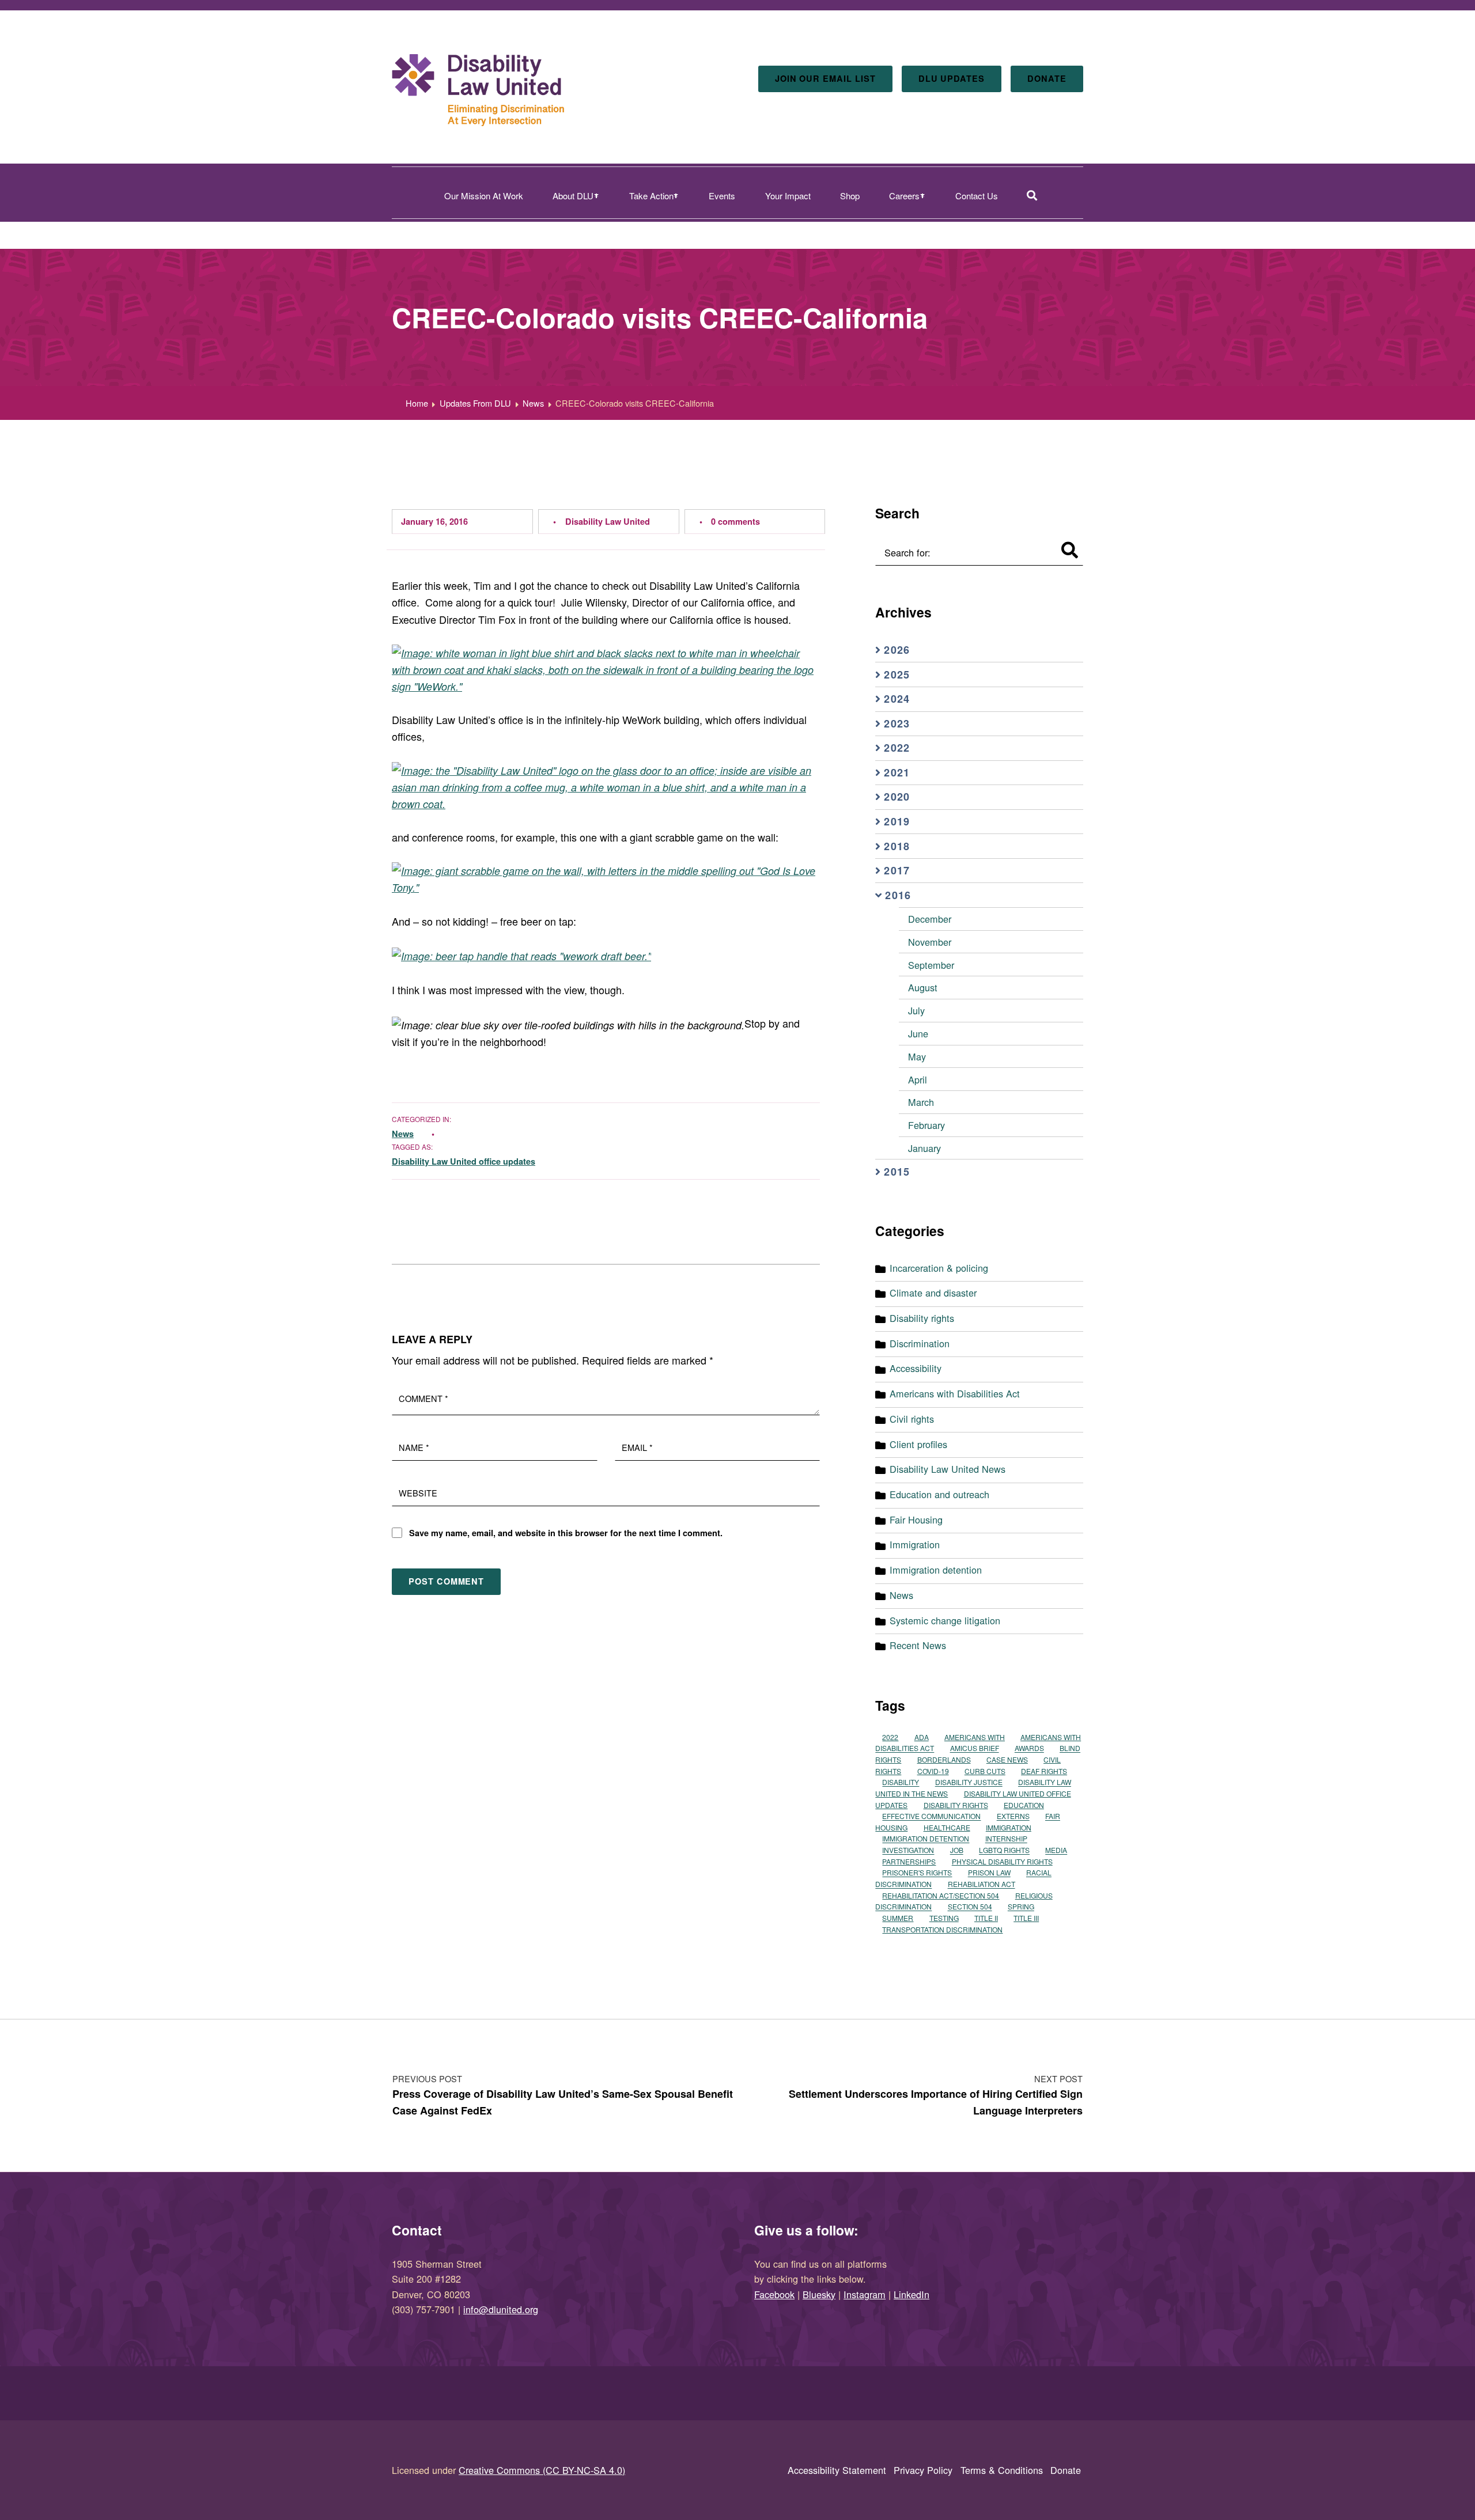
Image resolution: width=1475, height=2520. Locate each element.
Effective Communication (931, 1816)
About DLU (573, 196)
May (917, 1056)
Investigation (908, 1850)
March (921, 1102)
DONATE (1047, 78)
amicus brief (975, 1748)
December (930, 919)
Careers (904, 196)
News (403, 1134)
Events (722, 196)
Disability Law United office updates (464, 1161)
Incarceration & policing (939, 1268)
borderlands (944, 1759)
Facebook (774, 2294)
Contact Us (977, 196)
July (916, 1010)
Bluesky (819, 2294)
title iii (1026, 1918)
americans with (975, 1737)
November (930, 942)
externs (1013, 1816)
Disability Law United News (948, 1469)
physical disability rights (1002, 1861)
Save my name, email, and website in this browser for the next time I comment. (566, 1533)
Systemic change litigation (945, 1620)
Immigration (915, 1544)
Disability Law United (608, 521)
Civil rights (912, 1419)
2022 (890, 1737)
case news (1007, 1759)
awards (1029, 1748)
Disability (901, 1782)
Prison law (989, 1873)
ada (922, 1737)
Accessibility (916, 1368)
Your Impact (788, 196)
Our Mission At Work (484, 196)
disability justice (969, 1782)
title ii (986, 1918)
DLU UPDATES (952, 78)
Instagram (865, 2294)
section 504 (970, 1907)
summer (898, 1918)
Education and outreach (939, 1494)
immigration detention (926, 1839)
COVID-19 (933, 1771)
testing (944, 1918)
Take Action (651, 196)
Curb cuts (985, 1771)
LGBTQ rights (1004, 1850)
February (926, 1125)
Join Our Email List (825, 78)
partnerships (909, 1861)
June (918, 1033)
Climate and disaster (933, 1293)
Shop (850, 196)
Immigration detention (936, 1570)
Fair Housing (916, 1519)
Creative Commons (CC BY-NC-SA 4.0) (542, 2470)
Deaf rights (1044, 1771)
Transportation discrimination (942, 1929)
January (924, 1148)
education (1024, 1805)
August (923, 987)
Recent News (918, 1645)
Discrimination (920, 1343)
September (931, 965)
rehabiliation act (982, 1884)
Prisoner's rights (917, 1873)
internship (1006, 1839)
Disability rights (922, 1318)
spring (1021, 1907)
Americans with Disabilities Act (955, 1393)
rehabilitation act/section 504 (941, 1895)
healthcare (947, 1827)
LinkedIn (912, 2294)
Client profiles (918, 1444)
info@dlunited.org (501, 2309)
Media (1056, 1850)
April (918, 1079)
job (957, 1850)
